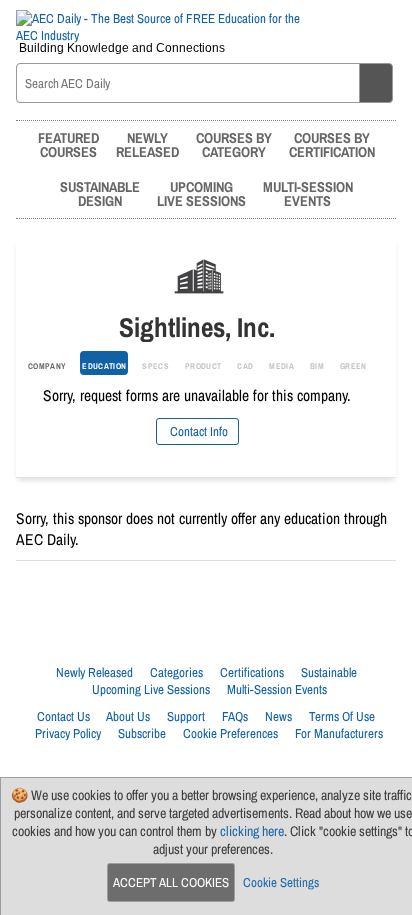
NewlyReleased (147, 144)
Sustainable (329, 672)
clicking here (252, 831)
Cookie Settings (281, 882)
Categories (176, 672)
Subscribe (142, 733)
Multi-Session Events (277, 689)
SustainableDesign (100, 193)
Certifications (252, 672)
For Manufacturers (339, 733)
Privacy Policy (68, 733)
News (278, 716)
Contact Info (197, 431)
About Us (128, 716)
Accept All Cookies (171, 882)
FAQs (235, 716)
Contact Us (63, 716)
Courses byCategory (234, 144)
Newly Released (94, 672)
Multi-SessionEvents (308, 193)
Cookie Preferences (230, 733)
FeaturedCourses (68, 144)
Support (186, 716)
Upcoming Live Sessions (151, 689)
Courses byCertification (332, 144)
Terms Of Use (342, 716)
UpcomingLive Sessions (201, 193)
